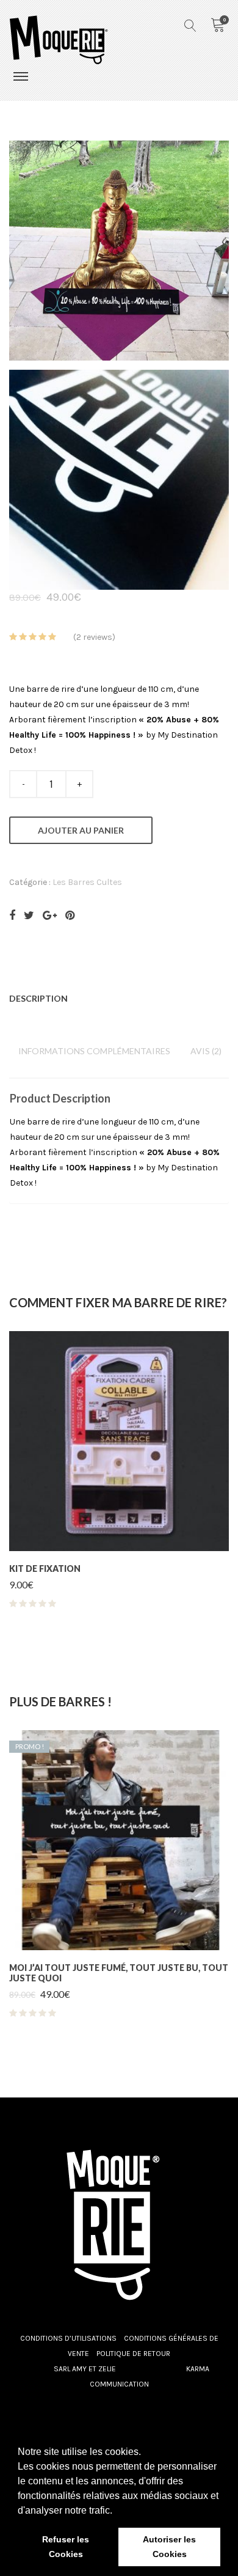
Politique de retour (133, 2354)
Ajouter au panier (81, 830)
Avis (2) (206, 1051)
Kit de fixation (45, 1569)
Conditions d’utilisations (68, 2338)
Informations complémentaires (94, 1051)
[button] (117, 2511)
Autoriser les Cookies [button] (169, 2547)
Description (38, 998)
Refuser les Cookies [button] (66, 2547)
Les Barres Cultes (87, 882)
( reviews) (94, 637)
